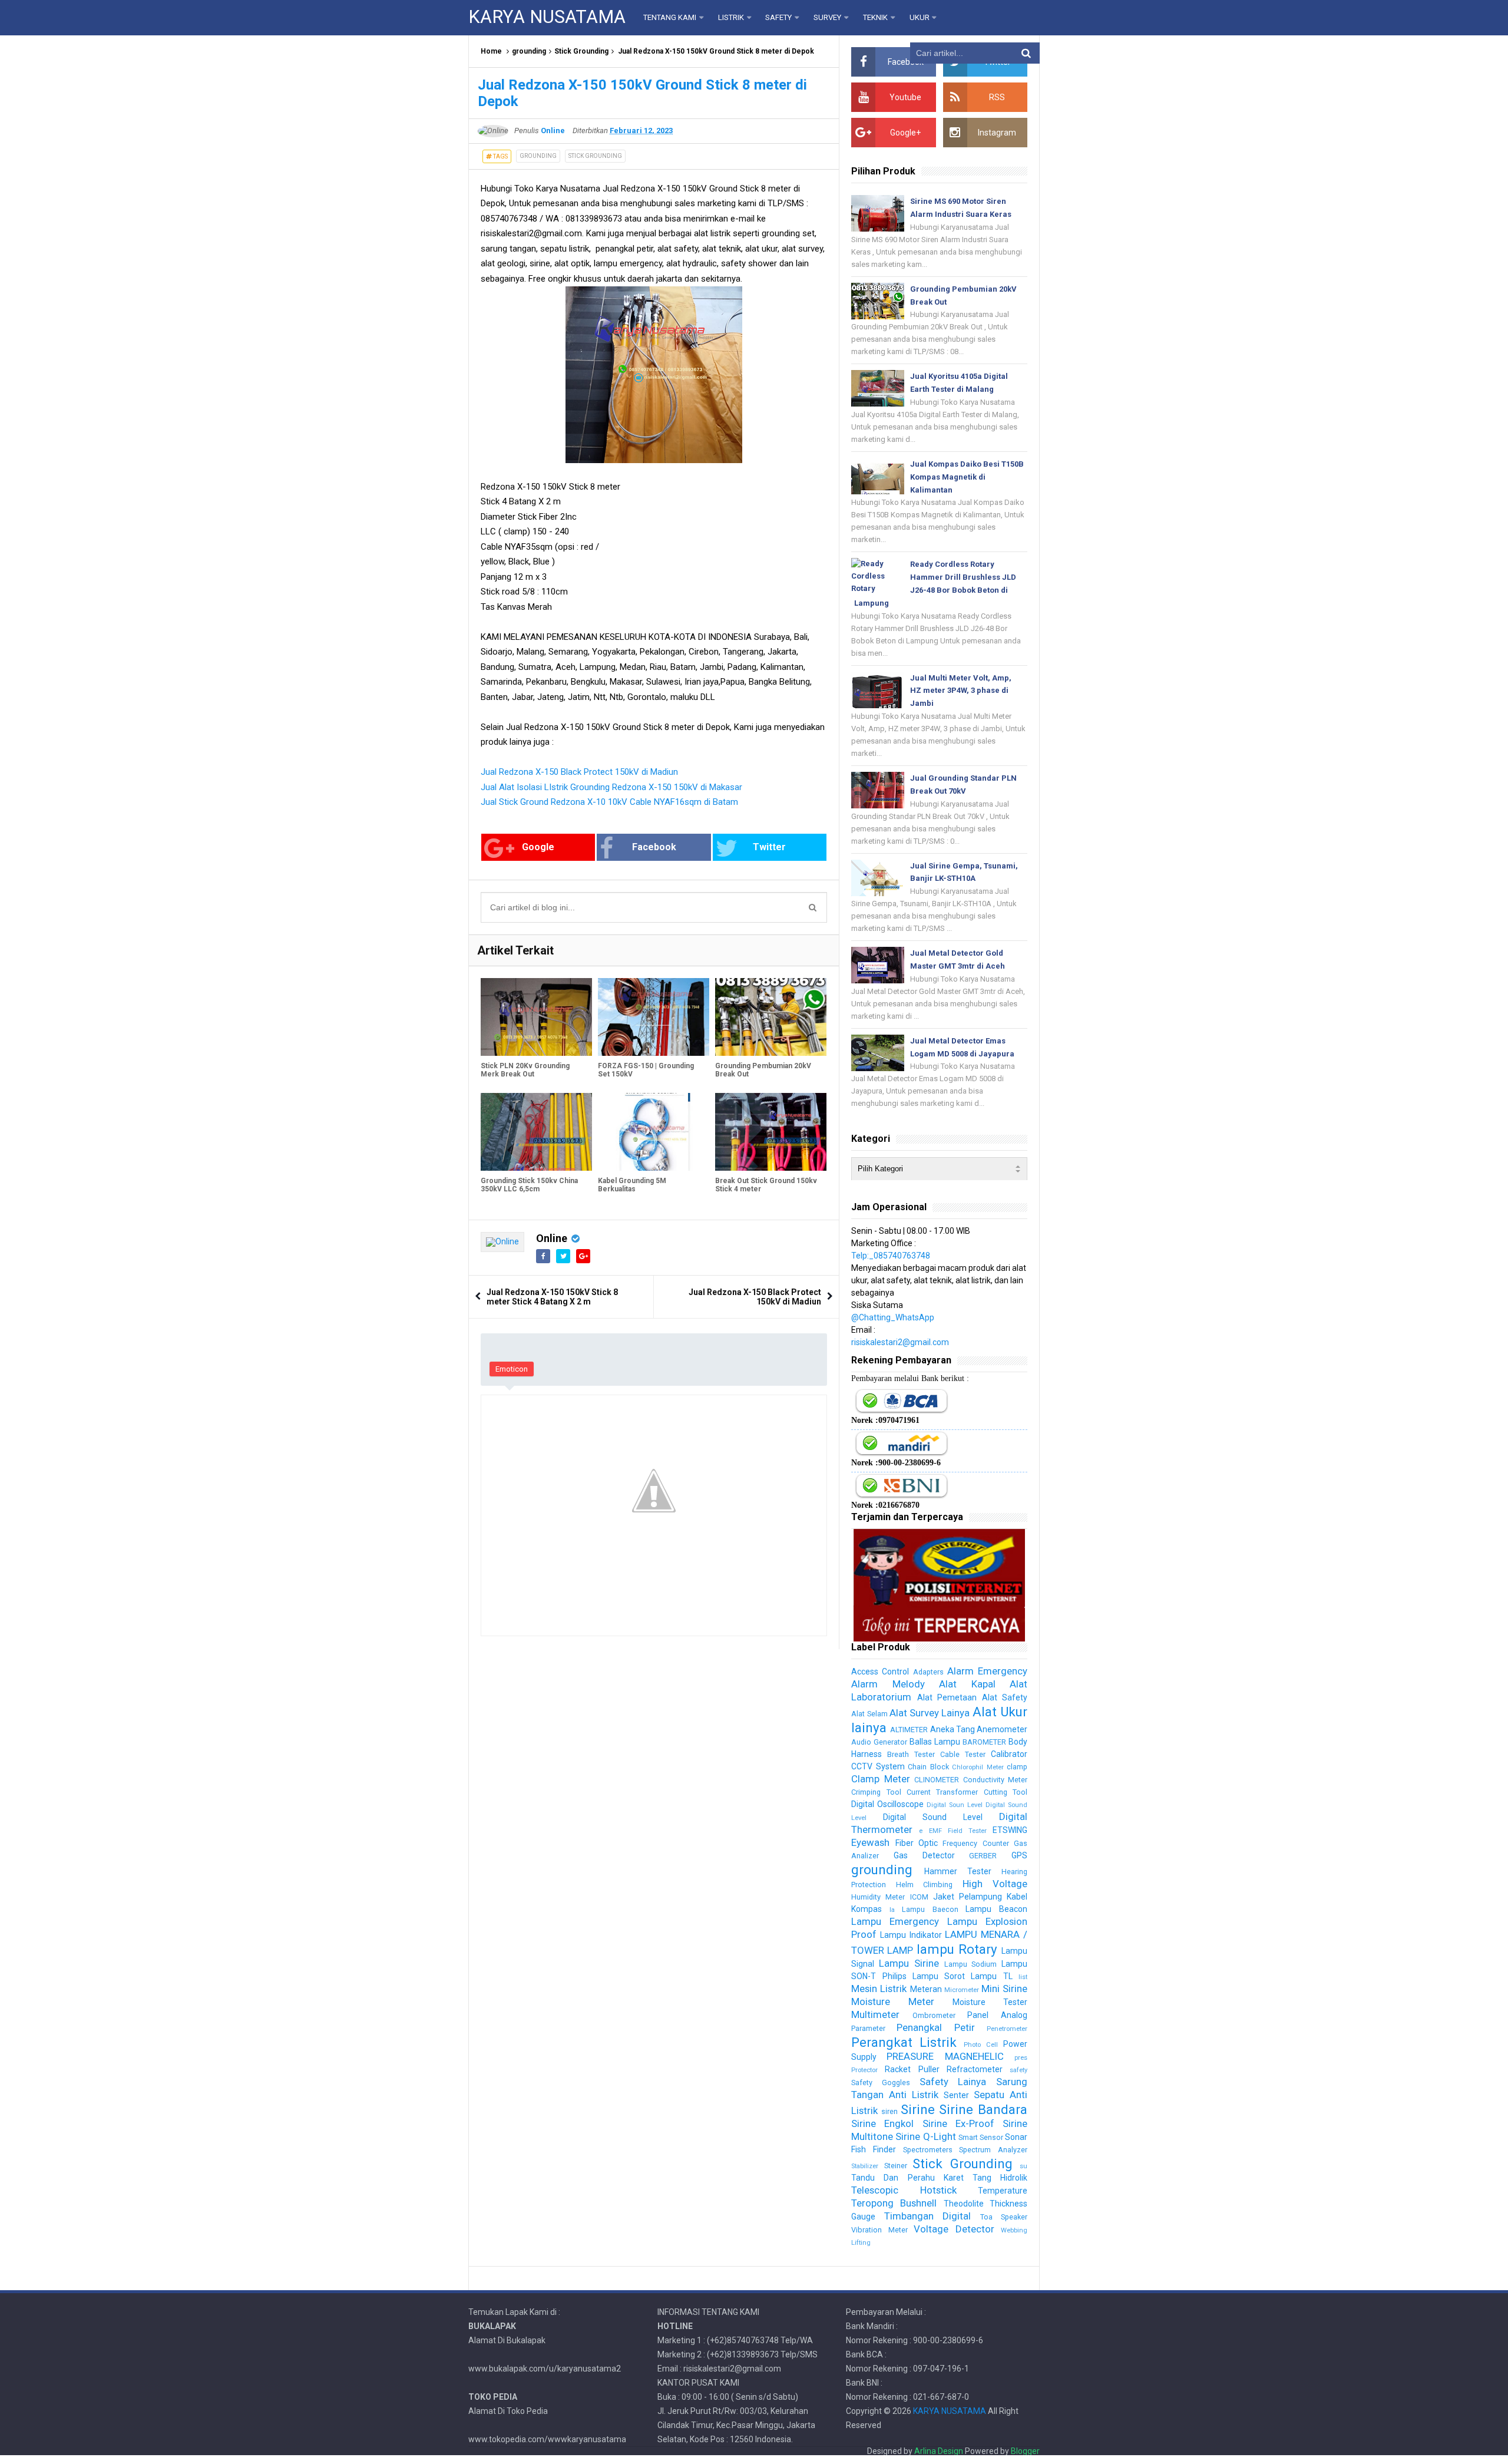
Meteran (926, 1989)
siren (889, 2111)
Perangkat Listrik (904, 2042)
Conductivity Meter (995, 1780)
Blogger (1025, 2451)
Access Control (880, 1672)
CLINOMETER (937, 1780)
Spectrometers (928, 2150)
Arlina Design (939, 2451)
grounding (529, 51)
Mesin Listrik (879, 1989)
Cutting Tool (1006, 1792)
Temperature (1003, 2191)
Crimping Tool (876, 1792)
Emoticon (512, 1369)
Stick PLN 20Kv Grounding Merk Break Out (525, 1070)
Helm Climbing (924, 1885)
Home (491, 51)
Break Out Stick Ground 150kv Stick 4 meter (766, 1185)
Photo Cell (981, 2045)
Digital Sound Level (933, 1817)
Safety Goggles (881, 2082)
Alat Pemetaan (947, 1697)
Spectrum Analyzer (993, 2150)
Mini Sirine (1004, 1989)
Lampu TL (991, 1976)
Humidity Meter (878, 1897)
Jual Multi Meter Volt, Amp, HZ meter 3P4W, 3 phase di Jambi (961, 691)
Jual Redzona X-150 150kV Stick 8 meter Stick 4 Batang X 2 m (552, 1297)
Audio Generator (879, 1742)
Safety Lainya (953, 2082)
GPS (1019, 1855)
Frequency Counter (975, 1843)
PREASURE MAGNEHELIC (945, 2056)
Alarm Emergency (987, 1671)
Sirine (918, 2109)
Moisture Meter (893, 2001)
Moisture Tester (990, 2002)
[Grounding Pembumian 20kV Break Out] (771, 1017)
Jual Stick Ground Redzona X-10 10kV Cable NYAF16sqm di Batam (609, 802)
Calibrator (1009, 1754)
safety (1018, 2070)
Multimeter (875, 2014)
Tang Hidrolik (1000, 2178)
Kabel (1017, 1897)
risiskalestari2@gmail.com (900, 1342)
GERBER (983, 1856)
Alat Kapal (967, 1684)
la (892, 1910)
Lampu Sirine (909, 1963)
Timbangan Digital (927, 2216)
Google (538, 847)
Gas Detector (924, 1855)
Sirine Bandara (983, 2109)
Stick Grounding (581, 51)
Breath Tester (911, 1754)
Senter (956, 2095)
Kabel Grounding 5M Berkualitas (632, 1185)
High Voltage (995, 1884)
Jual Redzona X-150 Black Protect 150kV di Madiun (579, 772)
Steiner (896, 2166)
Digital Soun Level (955, 1805)
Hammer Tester (958, 1871)
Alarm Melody (888, 1684)
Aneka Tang (953, 1729)
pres (1021, 2058)
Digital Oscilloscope (887, 1804)
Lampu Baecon (930, 1909)
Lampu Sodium (971, 1964)
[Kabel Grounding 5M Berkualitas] (654, 1132)
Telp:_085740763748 (891, 1256)
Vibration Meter (879, 2230)
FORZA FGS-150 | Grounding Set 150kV (646, 1070)
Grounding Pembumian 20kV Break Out (763, 1070)
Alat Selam (869, 1714)
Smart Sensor (981, 2137)
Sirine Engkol (882, 2123)
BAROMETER (984, 1742)
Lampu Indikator (911, 1935)
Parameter (868, 2028)
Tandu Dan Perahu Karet (907, 2178)
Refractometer (975, 2069)
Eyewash (870, 1842)
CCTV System (878, 1766)
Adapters (928, 1672)
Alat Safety (1005, 1697)
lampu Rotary (957, 1949)
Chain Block (928, 1767)
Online (552, 1238)
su (1023, 2166)
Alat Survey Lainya (930, 1713)
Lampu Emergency (895, 1921)
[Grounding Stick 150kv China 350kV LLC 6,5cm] (536, 1132)
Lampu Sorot (939, 1976)
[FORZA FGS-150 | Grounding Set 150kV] (654, 1017)
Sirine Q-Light (925, 2136)
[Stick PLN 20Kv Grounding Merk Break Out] (536, 1017)
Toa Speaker (1004, 2217)
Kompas (867, 1909)
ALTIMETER (909, 1730)
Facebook (654, 847)
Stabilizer (865, 2166)
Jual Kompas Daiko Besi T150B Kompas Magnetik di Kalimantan (967, 477)
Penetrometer (1007, 2029)
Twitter (769, 847)
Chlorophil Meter (978, 1767)
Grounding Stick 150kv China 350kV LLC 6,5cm (529, 1185)
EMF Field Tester (958, 1831)
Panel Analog (997, 2015)
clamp (1017, 1767)
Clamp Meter (880, 1779)
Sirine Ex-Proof (958, 2123)
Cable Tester (963, 1754)
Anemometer (1002, 1729)
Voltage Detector (954, 2229)
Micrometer (962, 1990)
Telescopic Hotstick (904, 2190)
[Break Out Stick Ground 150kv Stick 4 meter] (771, 1132)
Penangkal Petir (935, 2027)
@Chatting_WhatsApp (893, 1317)
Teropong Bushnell (894, 2203)
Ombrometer (934, 2015)
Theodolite (964, 2204)
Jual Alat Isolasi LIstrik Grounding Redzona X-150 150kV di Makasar (611, 787)
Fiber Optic (917, 1843)
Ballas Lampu (935, 1742)
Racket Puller (912, 2069)
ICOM (919, 1897)
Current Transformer (942, 1792)
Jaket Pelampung (968, 1897)
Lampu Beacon (996, 1909)
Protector (864, 2070)
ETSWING (1010, 1830)
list (1023, 1977)
